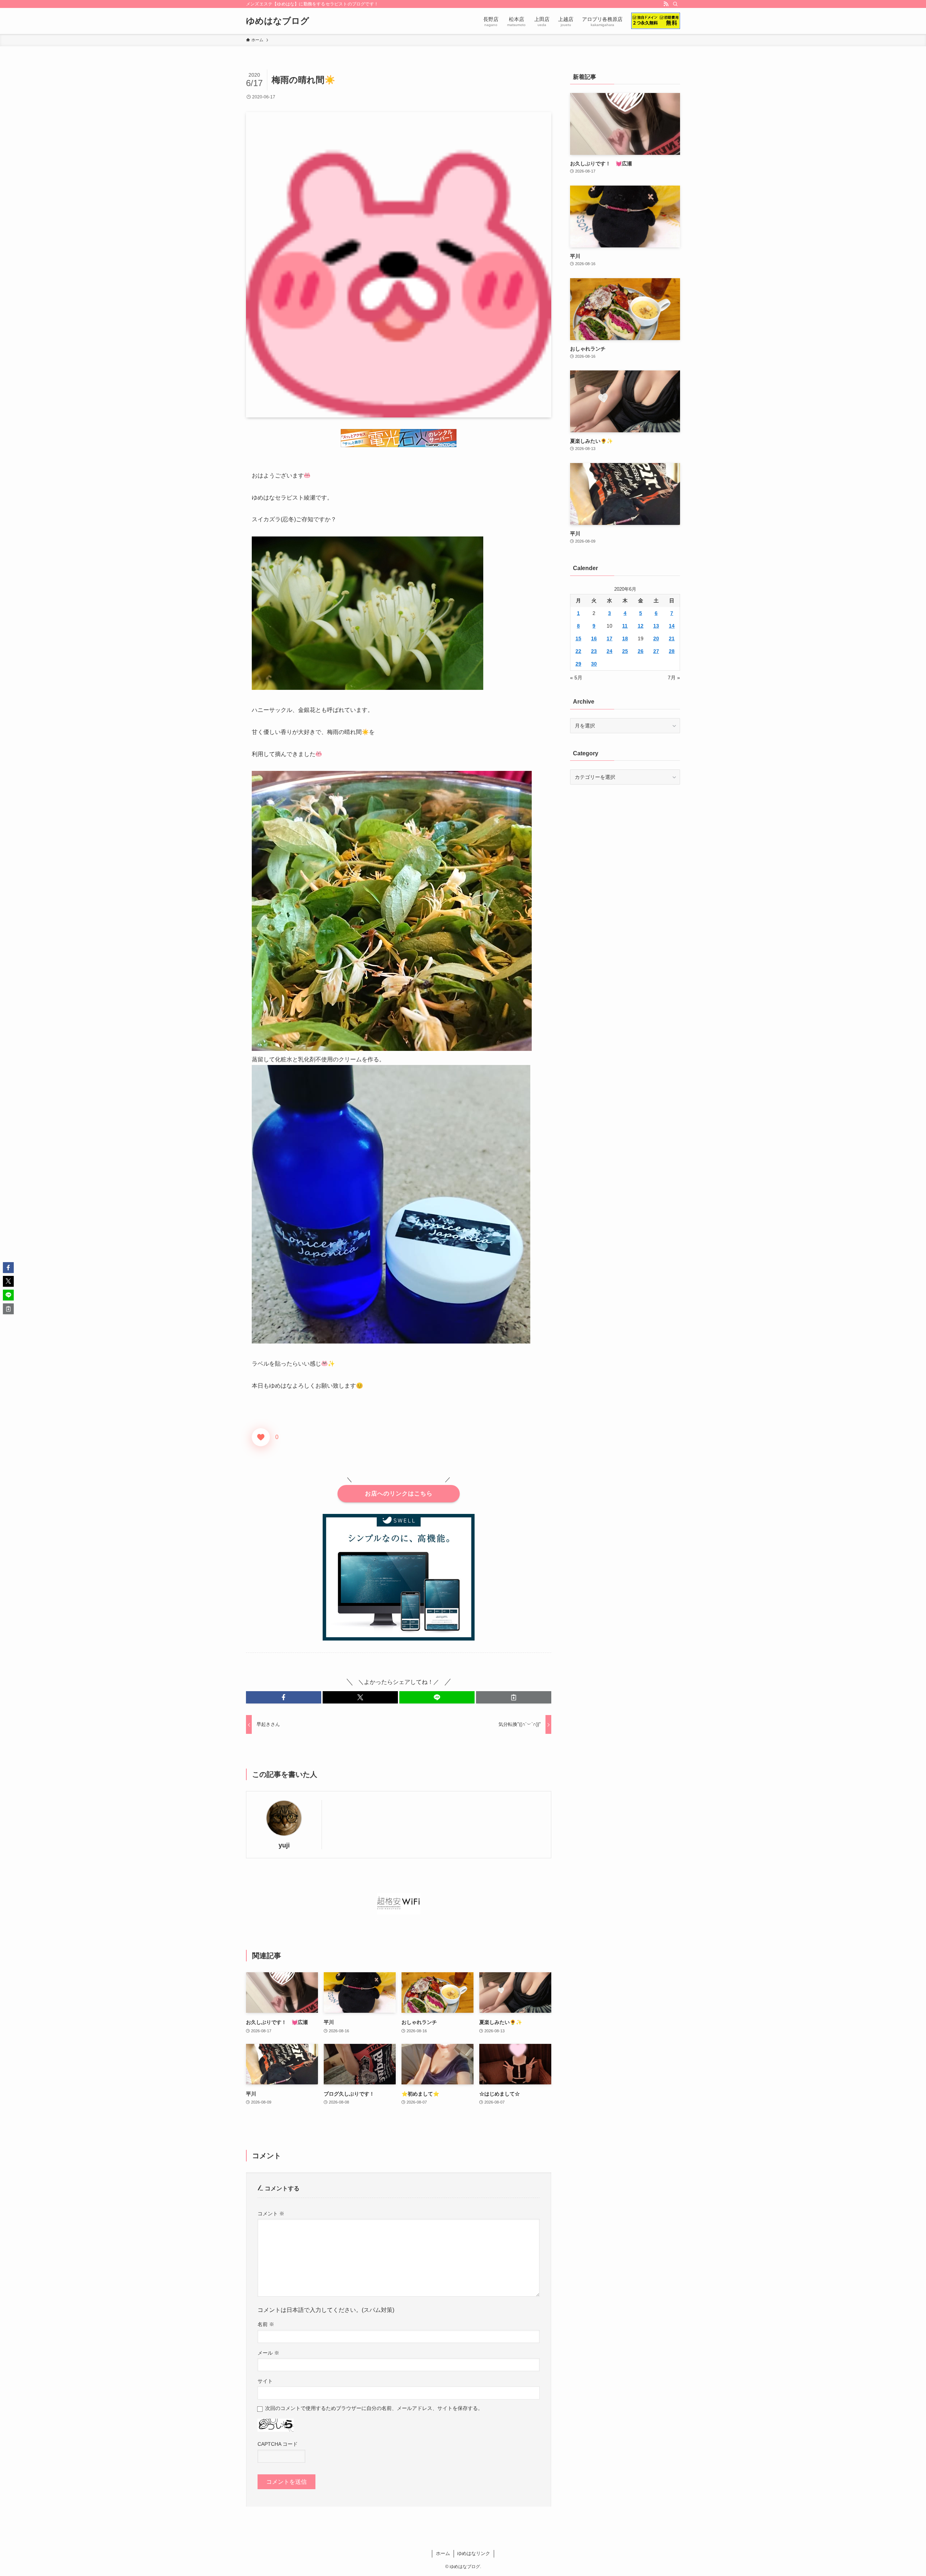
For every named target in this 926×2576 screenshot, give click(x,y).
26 (641, 651)
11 (625, 626)
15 (578, 638)
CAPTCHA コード (278, 2444)
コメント (271, 2214)
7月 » (674, 678)
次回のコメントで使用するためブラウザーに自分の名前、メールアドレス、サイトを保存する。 (374, 2408)
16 (594, 638)
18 (625, 638)
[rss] (666, 4)
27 (656, 651)
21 (672, 638)
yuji (284, 1845)
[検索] (675, 4)
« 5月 (576, 678)
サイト (265, 2381)
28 (672, 651)
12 (641, 626)
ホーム (443, 2553)
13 (656, 626)
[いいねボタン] (261, 1437)
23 (594, 651)
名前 (266, 2324)
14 (672, 626)
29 (578, 664)
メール (268, 2353)
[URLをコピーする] (514, 1697)
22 (578, 651)
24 (609, 651)
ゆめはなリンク (474, 2553)
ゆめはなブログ (278, 21)
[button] (284, 1697)
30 (594, 664)
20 (656, 638)
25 (625, 651)
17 (609, 638)
